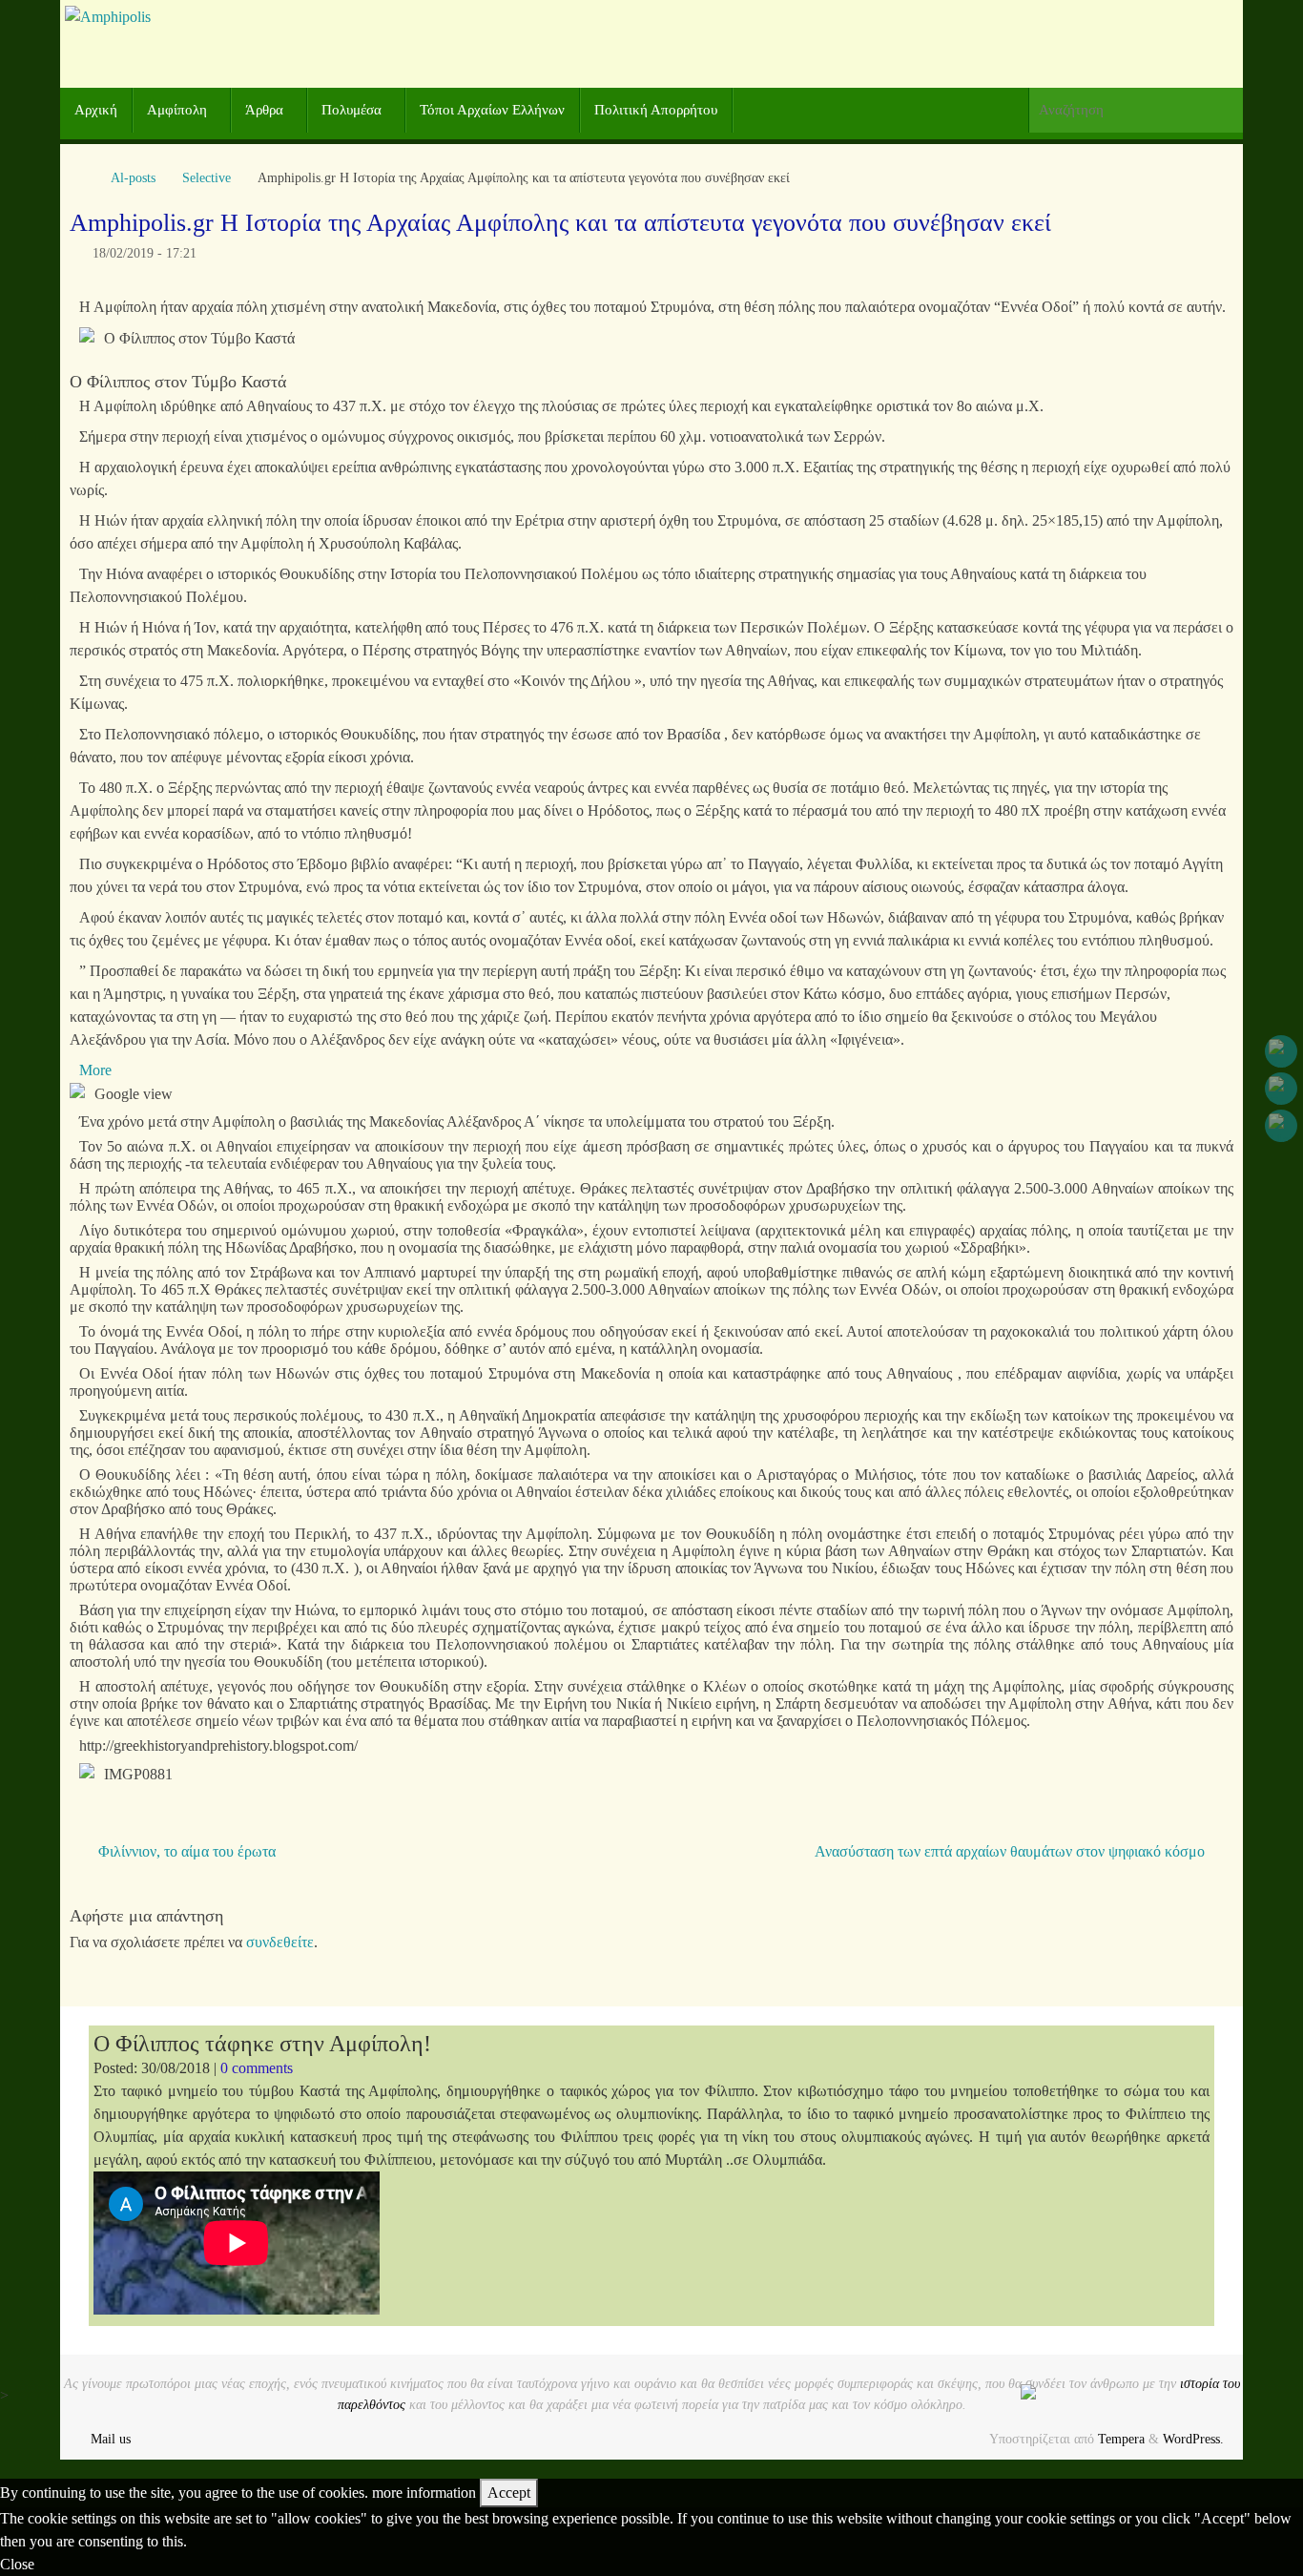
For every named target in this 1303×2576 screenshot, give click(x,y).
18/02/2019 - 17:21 (145, 253)
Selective (207, 177)
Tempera (1121, 2439)
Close (17, 2564)
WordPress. (1193, 2439)
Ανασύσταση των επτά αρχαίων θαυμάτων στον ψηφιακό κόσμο (1012, 1851)
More (95, 1070)
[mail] (1281, 1126)
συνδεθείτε (280, 1942)
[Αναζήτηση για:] (1136, 110)
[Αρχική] (79, 177)
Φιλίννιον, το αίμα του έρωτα (185, 1851)
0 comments (257, 2068)
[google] (1281, 1089)
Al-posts (133, 177)
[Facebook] (1281, 1051)
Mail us (111, 2439)
